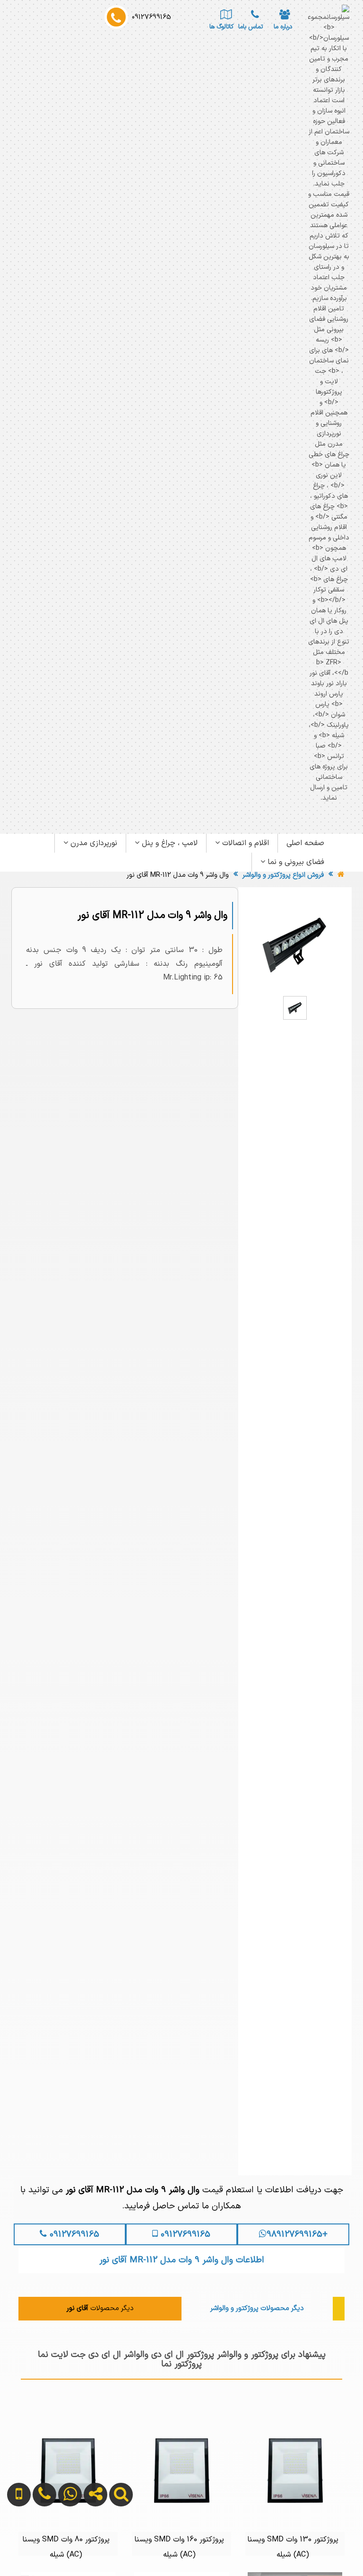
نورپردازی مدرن (93, 843)
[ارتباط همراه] (16, 2545)
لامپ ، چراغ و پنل (169, 843)
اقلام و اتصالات (244, 843)
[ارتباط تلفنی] (40, 2545)
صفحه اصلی (305, 843)
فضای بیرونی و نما (295, 862)
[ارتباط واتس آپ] (66, 2545)
